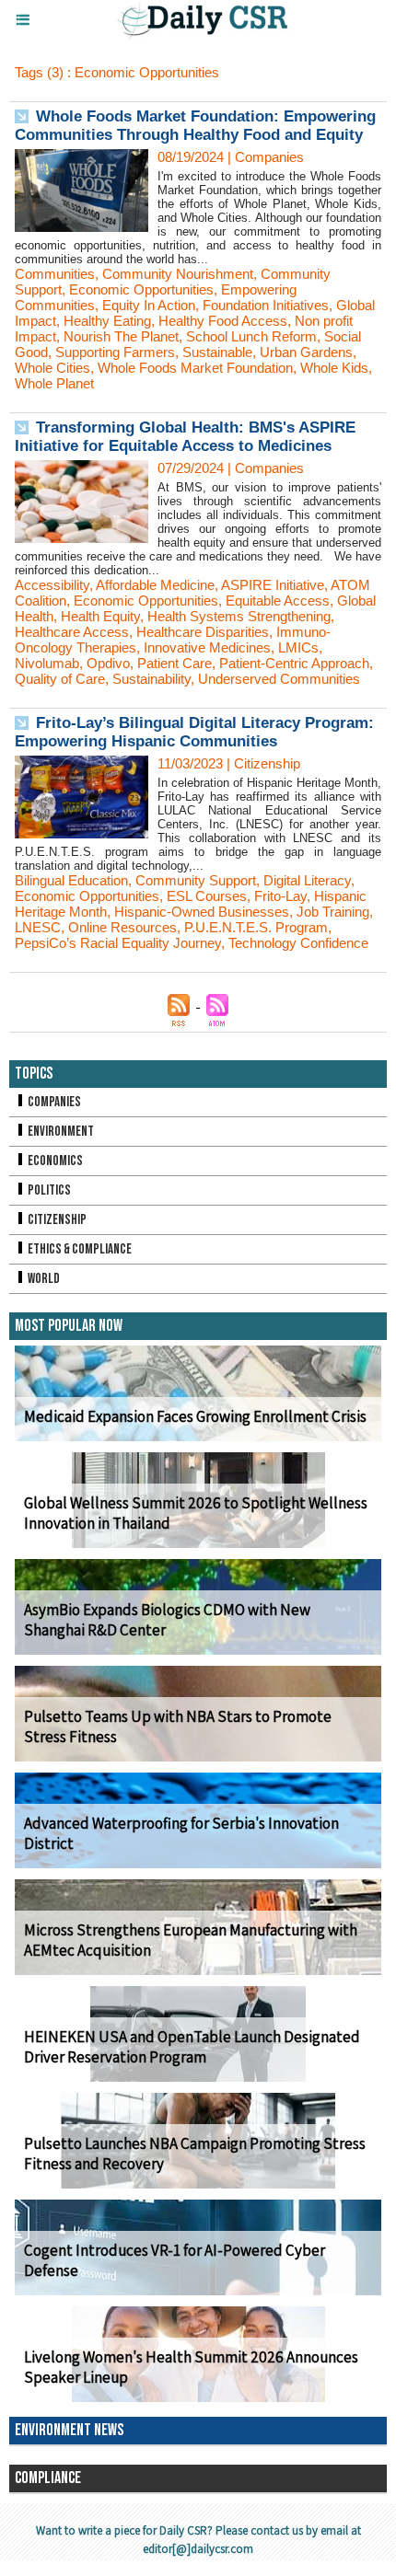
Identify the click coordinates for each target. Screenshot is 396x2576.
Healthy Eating (107, 321)
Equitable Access (278, 601)
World (43, 1279)
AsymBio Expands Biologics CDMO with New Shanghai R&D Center (167, 1620)
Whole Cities (52, 368)
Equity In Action (149, 305)
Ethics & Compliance (79, 1249)
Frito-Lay (280, 896)
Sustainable (217, 352)
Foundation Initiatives (266, 305)
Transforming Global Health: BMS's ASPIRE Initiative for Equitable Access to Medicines (185, 437)
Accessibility (52, 585)
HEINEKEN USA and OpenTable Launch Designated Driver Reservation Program (192, 2047)
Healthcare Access (72, 632)
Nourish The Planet (121, 336)
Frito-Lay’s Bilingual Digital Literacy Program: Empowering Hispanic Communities (194, 732)
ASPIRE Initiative (273, 585)
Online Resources (122, 927)
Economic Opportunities (141, 289)
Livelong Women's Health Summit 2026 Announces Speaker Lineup (191, 2367)
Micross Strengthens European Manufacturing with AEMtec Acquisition (191, 1940)
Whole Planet (54, 383)
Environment (60, 1132)
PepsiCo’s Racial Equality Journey (118, 943)
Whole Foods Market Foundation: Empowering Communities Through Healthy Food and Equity (195, 126)
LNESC (38, 927)
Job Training (333, 912)
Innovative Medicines (207, 647)
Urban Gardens (306, 352)
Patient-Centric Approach (294, 663)
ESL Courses (207, 896)
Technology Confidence (298, 943)
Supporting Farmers (115, 352)
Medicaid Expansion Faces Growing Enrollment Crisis (195, 1416)
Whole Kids (334, 368)
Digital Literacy (307, 880)
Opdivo (108, 663)
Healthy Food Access (223, 321)
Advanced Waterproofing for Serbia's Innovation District (181, 1833)
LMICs (298, 647)
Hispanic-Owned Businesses (202, 912)
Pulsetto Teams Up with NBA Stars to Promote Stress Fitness (178, 1727)
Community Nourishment (178, 274)
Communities (55, 274)
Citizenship (56, 1220)
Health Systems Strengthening (239, 616)
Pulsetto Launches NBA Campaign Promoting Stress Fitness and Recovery (195, 2154)
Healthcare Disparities (203, 632)
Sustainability (151, 679)
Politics (48, 1190)
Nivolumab (47, 663)
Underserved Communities (279, 679)
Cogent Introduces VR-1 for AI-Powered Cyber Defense (175, 2260)
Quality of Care (60, 679)
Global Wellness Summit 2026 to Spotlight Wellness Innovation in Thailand (196, 1513)
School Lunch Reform (251, 336)
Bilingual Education (71, 880)
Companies (53, 1102)
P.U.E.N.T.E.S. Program (256, 927)
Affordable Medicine (155, 585)
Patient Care (175, 663)
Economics (54, 1161)
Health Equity (100, 616)
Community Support (196, 880)
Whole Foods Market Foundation (195, 368)
